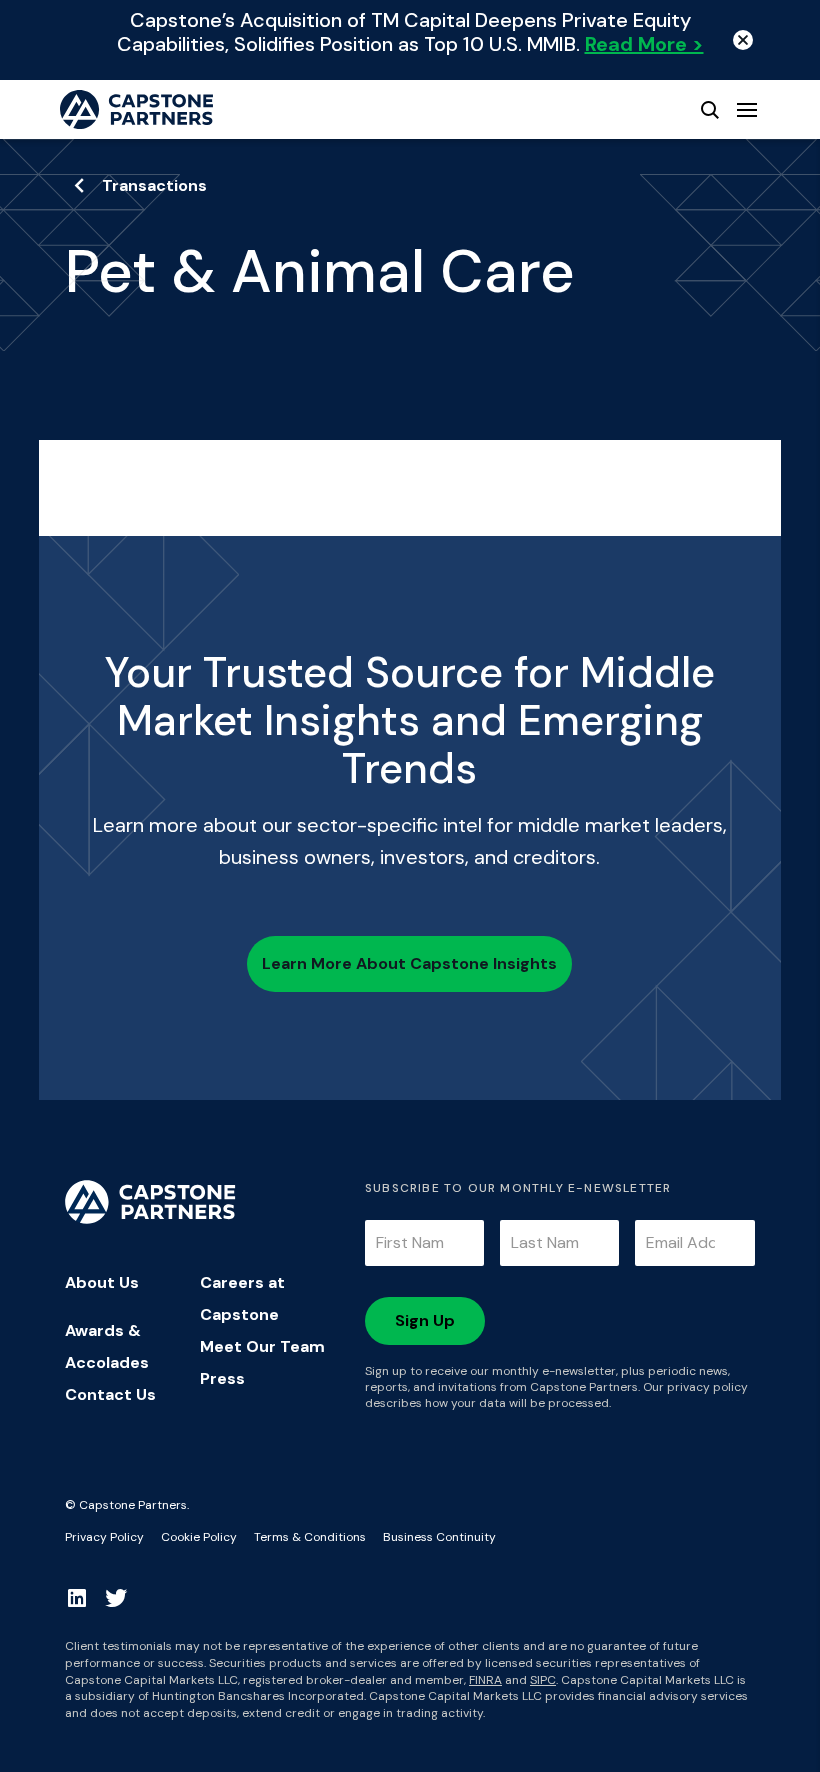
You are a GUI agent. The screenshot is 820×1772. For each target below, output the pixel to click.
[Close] (743, 40)
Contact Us (110, 1394)
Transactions (154, 185)
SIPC (543, 1680)
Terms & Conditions (310, 1537)
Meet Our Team (262, 1346)
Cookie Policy (199, 1537)
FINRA (485, 1680)
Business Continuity (439, 1537)
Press (222, 1378)
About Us (102, 1282)
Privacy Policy (104, 1537)
